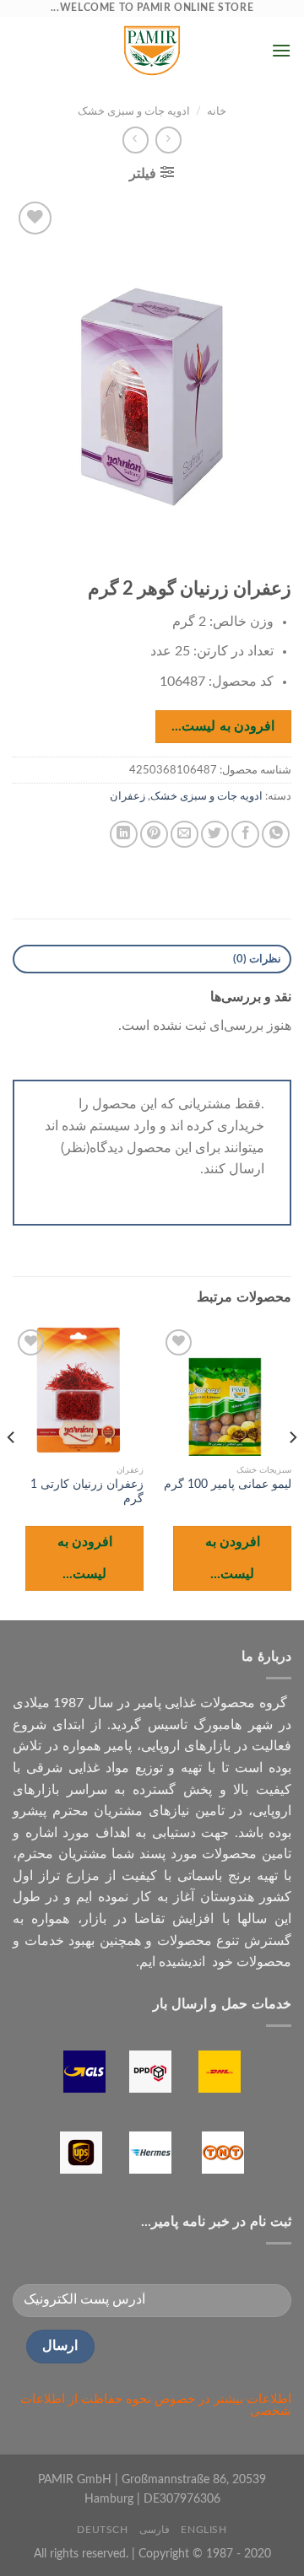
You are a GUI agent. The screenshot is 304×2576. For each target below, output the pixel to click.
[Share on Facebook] (245, 835)
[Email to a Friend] (185, 835)
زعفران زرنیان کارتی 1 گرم (87, 1492)
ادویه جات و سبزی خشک (134, 111)
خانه (217, 111)
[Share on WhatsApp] (276, 835)
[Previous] (292, 1471)
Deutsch (102, 2530)
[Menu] (281, 50)
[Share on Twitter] (215, 835)
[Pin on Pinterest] (154, 835)
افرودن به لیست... (223, 727)
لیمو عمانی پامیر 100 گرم (228, 1485)
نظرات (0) (257, 959)
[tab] (152, 959)
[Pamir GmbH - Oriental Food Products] (152, 51)
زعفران (128, 796)
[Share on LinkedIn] (124, 835)
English (204, 2530)
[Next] (12, 1471)
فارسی (155, 2530)
